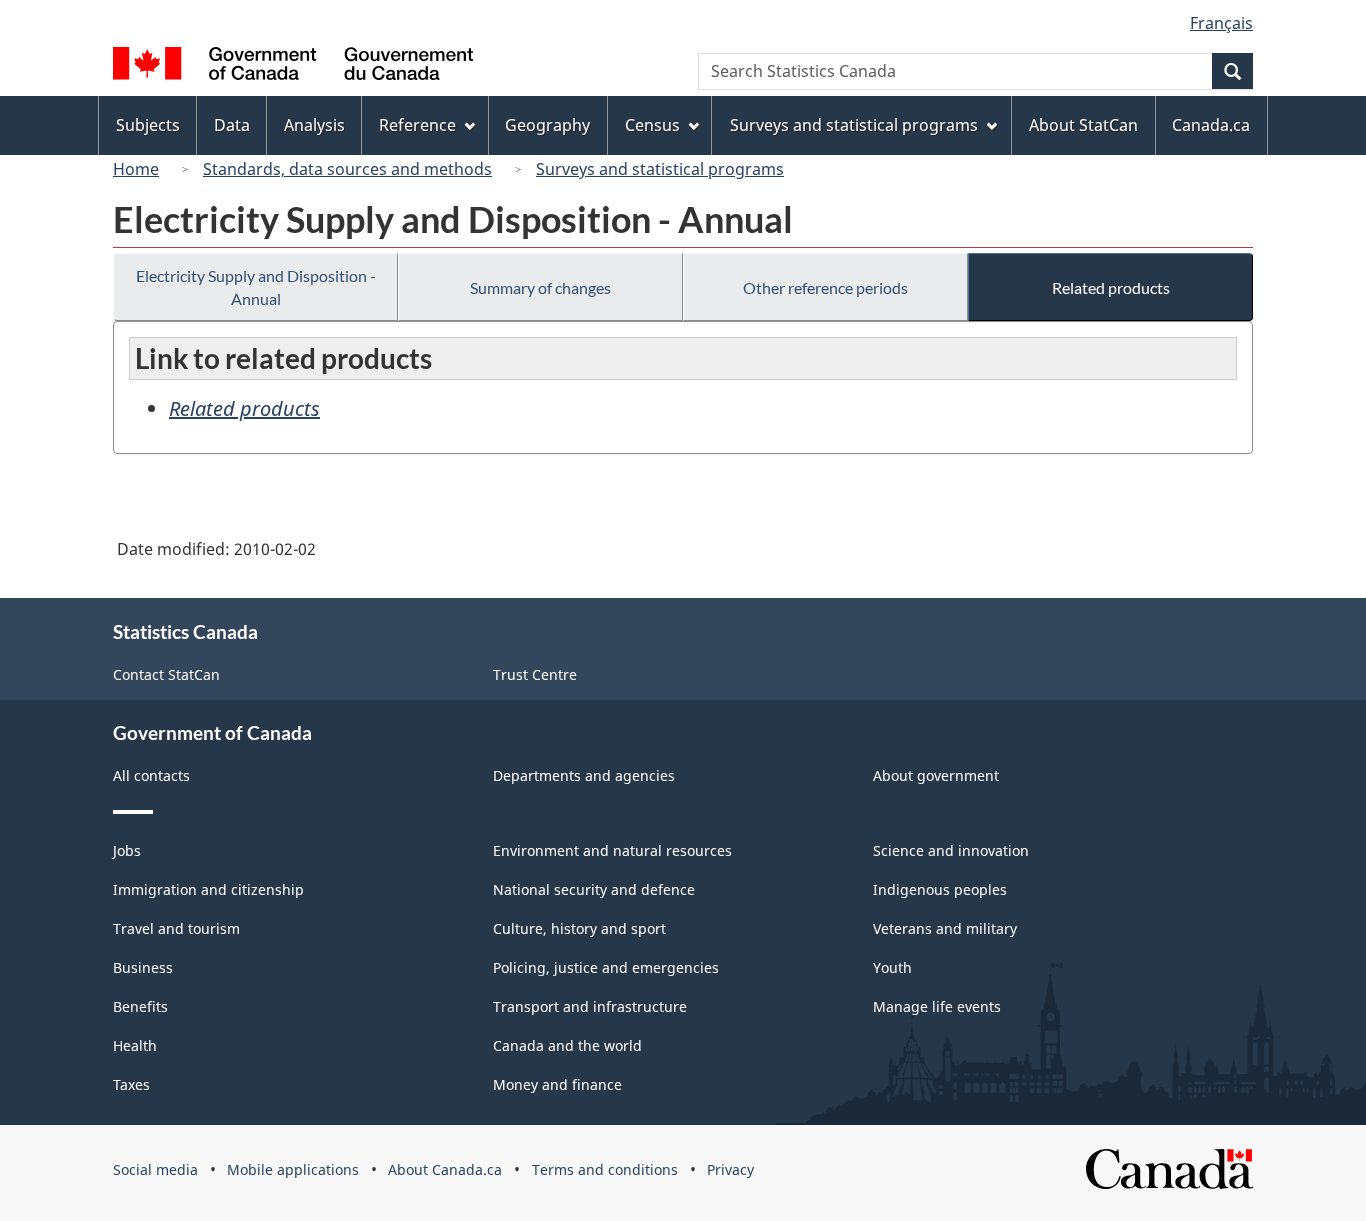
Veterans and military (945, 928)
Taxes (131, 1084)
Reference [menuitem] (417, 125)
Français (1221, 23)
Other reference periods (825, 287)
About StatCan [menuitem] (1083, 125)
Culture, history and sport (579, 928)
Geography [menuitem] (547, 125)
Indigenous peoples (940, 889)
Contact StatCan (166, 674)
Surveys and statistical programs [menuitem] (854, 125)
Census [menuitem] (652, 125)
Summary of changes (540, 287)
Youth (892, 967)
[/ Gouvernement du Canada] (293, 66)
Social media (155, 1169)
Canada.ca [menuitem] (1211, 125)
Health (135, 1045)
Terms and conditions (605, 1169)
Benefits (140, 1006)
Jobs (127, 850)
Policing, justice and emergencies (606, 967)
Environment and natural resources (612, 850)
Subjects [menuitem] (148, 125)
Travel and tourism (176, 928)
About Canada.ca (445, 1169)
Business (143, 967)
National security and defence (594, 889)
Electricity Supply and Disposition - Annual (256, 287)
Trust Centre (535, 674)
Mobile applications (293, 1169)
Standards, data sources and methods (347, 169)
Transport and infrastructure (590, 1006)
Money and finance (557, 1084)
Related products (1111, 287)
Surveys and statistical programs (660, 169)
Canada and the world (567, 1045)
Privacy (730, 1169)
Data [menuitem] (232, 125)
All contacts (151, 775)
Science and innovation (951, 850)
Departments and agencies (584, 775)
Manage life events (937, 1006)
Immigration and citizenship (208, 889)
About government (936, 775)
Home (136, 169)
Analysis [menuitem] (314, 125)
